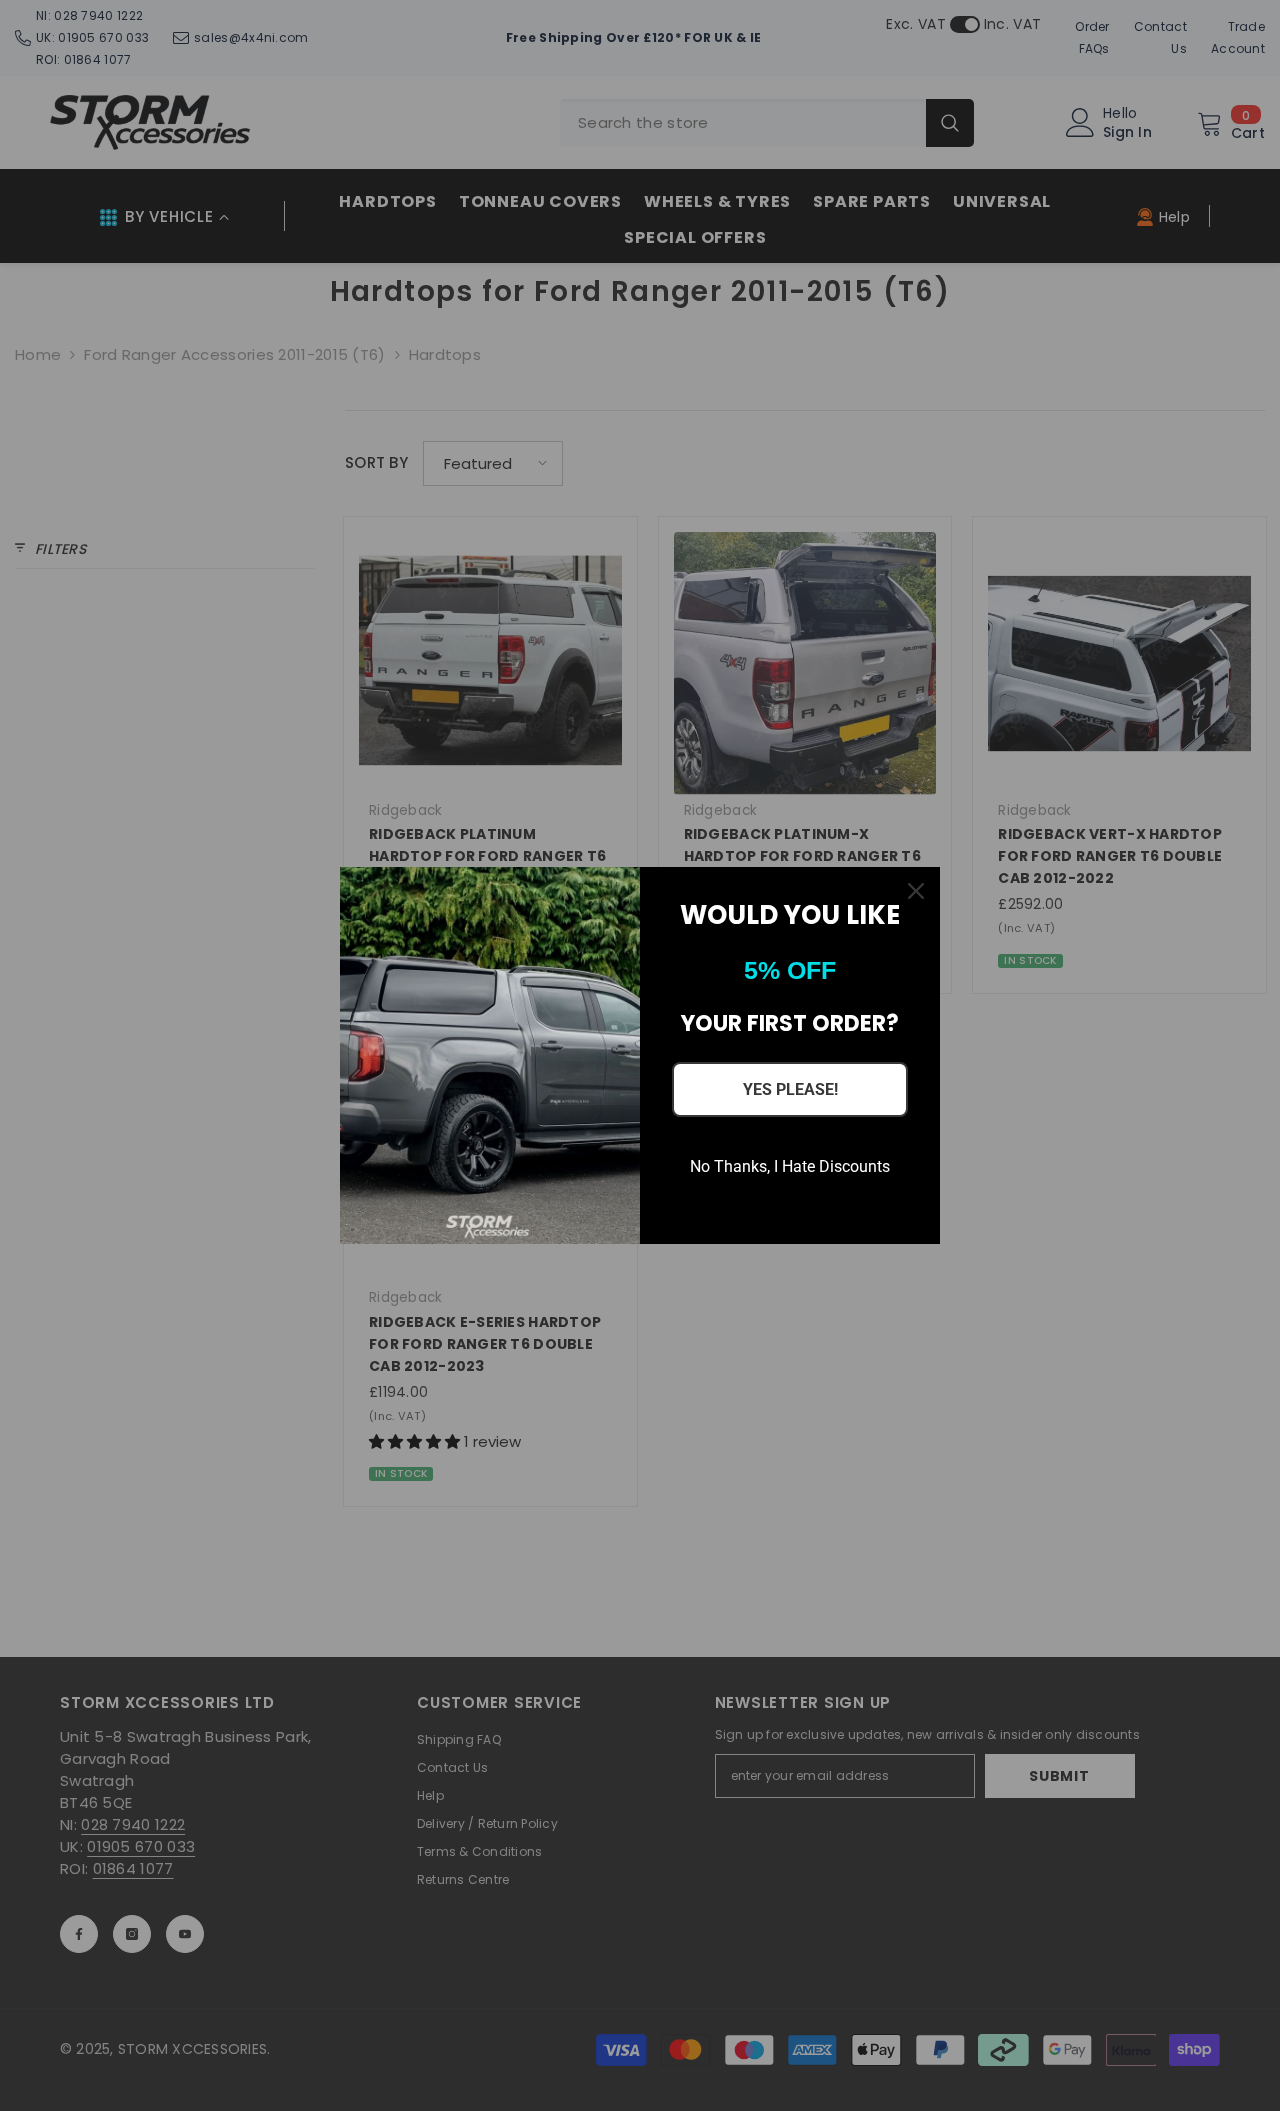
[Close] (916, 891)
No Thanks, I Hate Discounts (790, 1166)
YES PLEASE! (790, 1089)
